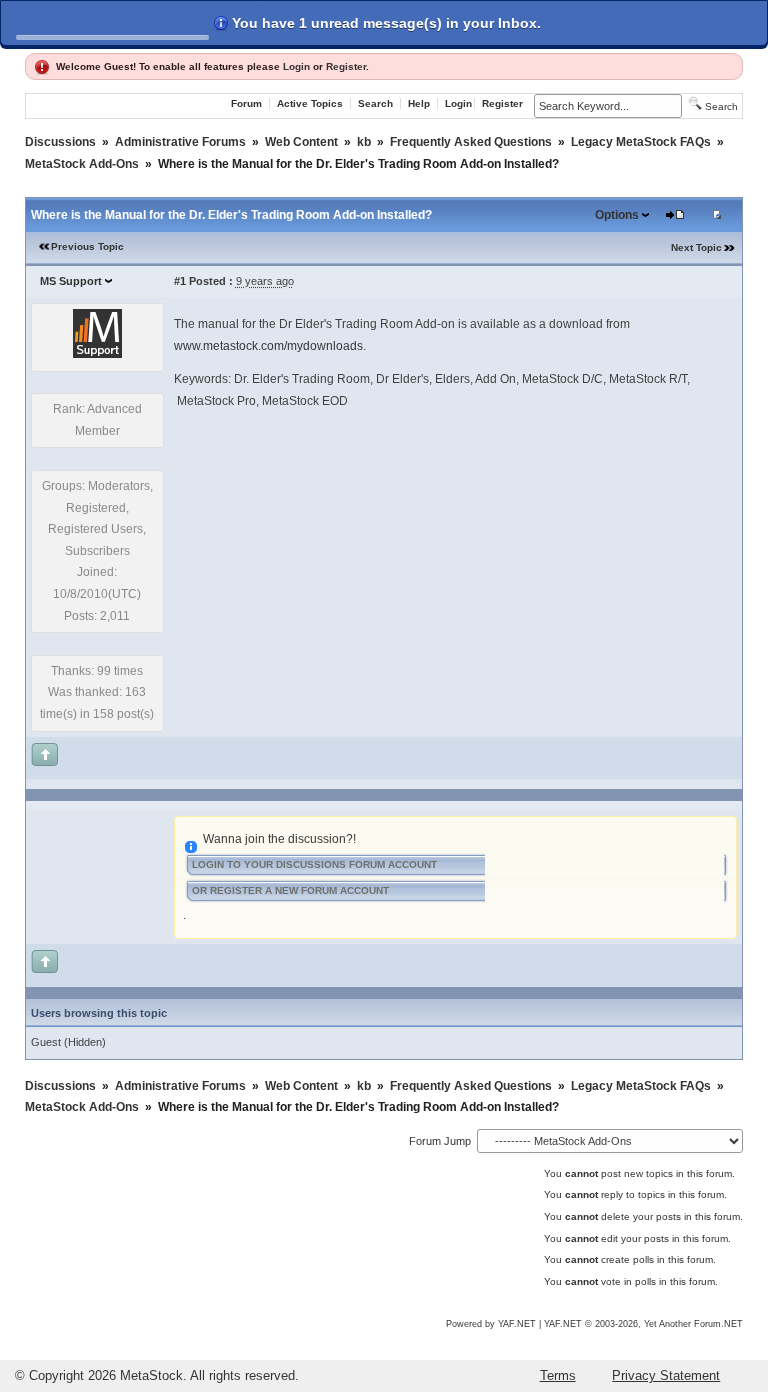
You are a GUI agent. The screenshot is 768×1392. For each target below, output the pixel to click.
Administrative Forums (180, 142)
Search (375, 103)
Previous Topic (87, 246)
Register (346, 66)
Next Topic (696, 247)
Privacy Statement (666, 1375)
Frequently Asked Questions (471, 142)
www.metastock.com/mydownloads (268, 346)
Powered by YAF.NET (491, 1324)
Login (296, 66)
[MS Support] (97, 354)
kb (364, 142)
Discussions (60, 142)
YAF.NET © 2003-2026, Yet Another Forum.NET (643, 1324)
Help (419, 103)
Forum (246, 103)
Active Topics (310, 103)
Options (617, 215)
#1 (180, 281)
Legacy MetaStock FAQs (641, 142)
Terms (558, 1375)
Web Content (301, 142)
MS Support (71, 281)
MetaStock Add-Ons (82, 164)
